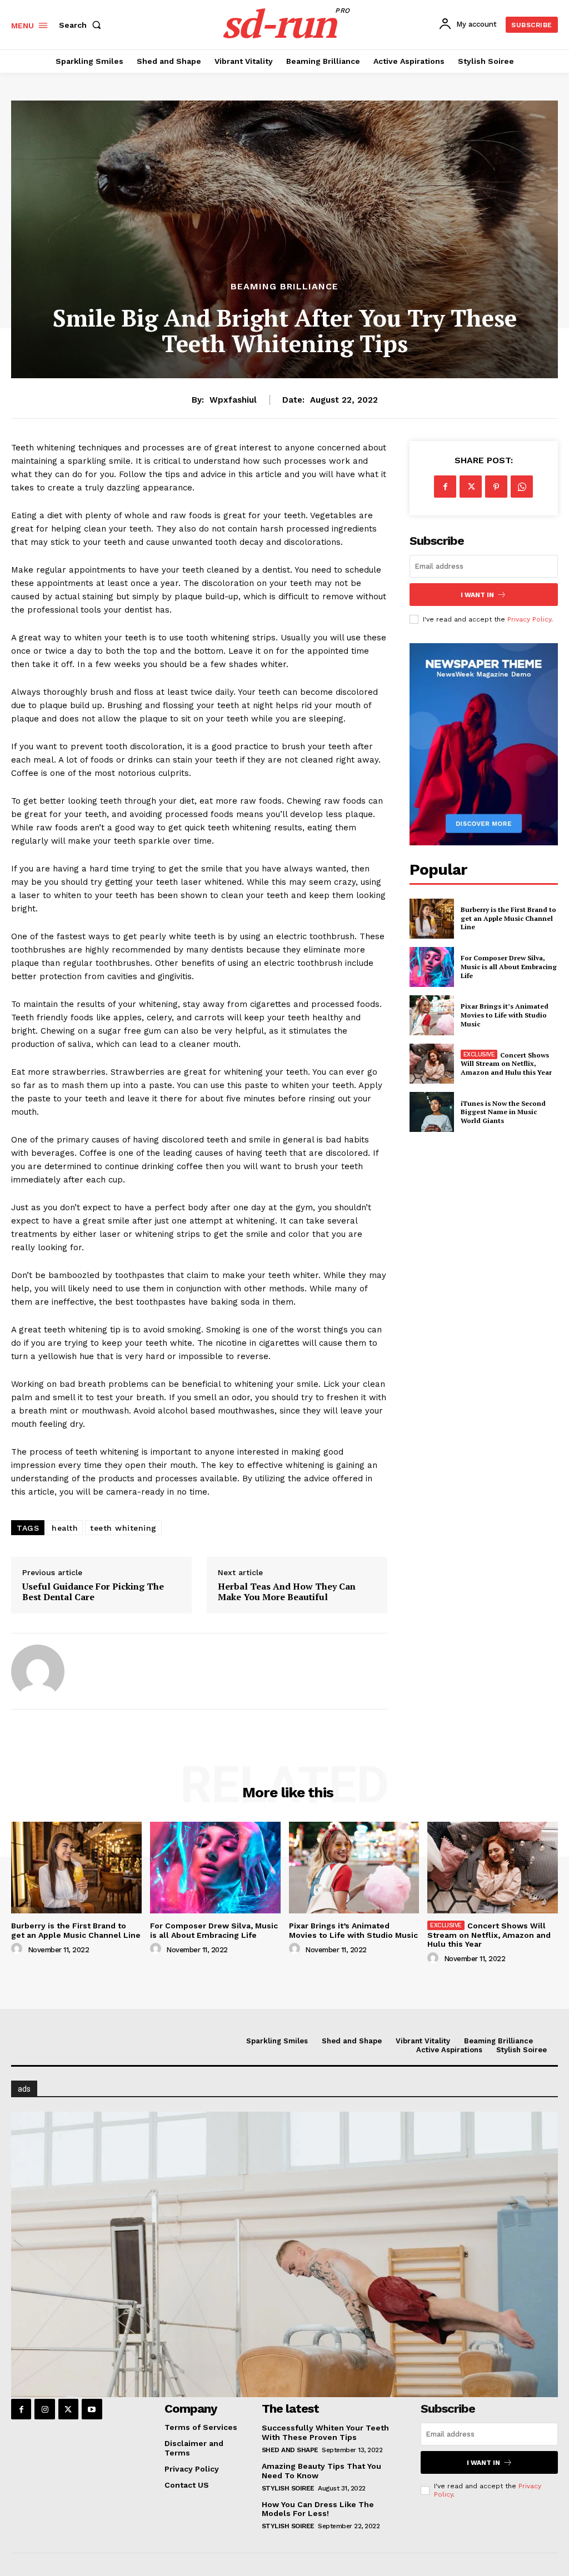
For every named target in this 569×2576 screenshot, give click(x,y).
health (65, 1528)
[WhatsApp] (522, 487)
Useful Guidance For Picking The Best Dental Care (93, 1592)
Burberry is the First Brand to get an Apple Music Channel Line (508, 918)
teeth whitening (123, 1528)
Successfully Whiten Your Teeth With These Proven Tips (325, 2432)
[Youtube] (92, 2409)
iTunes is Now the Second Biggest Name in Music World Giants (503, 1112)
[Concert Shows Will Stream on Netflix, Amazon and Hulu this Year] (432, 1064)
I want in (477, 595)
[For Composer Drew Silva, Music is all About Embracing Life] (432, 967)
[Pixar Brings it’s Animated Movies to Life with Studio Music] (432, 1015)
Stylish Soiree (288, 2488)
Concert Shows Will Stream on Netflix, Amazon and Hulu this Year (506, 1064)
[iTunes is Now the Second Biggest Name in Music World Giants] (432, 1112)
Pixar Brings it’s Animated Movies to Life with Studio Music (505, 1015)
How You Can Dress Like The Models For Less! (318, 2509)
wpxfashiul (233, 400)
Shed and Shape (290, 2450)
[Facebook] (445, 487)
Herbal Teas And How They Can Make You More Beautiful (287, 1592)
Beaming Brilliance (284, 287)
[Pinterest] (496, 487)
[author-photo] (18, 1949)
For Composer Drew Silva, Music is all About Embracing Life (509, 966)
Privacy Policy (529, 619)
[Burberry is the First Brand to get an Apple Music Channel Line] (432, 919)
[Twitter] (471, 487)
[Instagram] (44, 2409)
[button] (82, 25)
